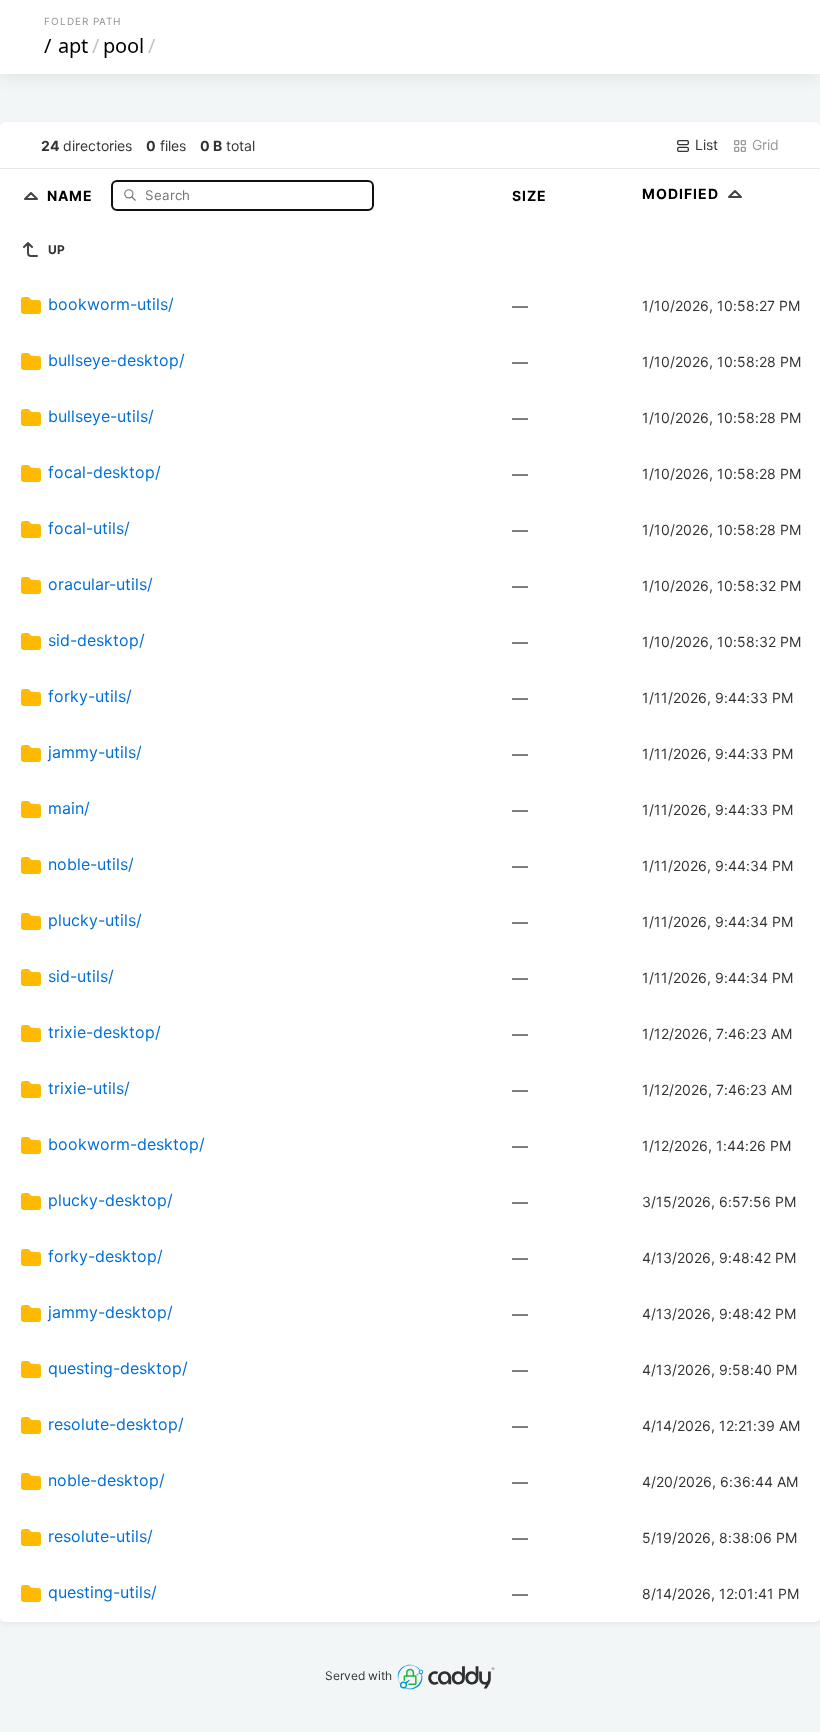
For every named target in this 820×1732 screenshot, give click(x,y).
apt (73, 45)
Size (529, 195)
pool (123, 45)
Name (72, 194)
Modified (682, 193)
